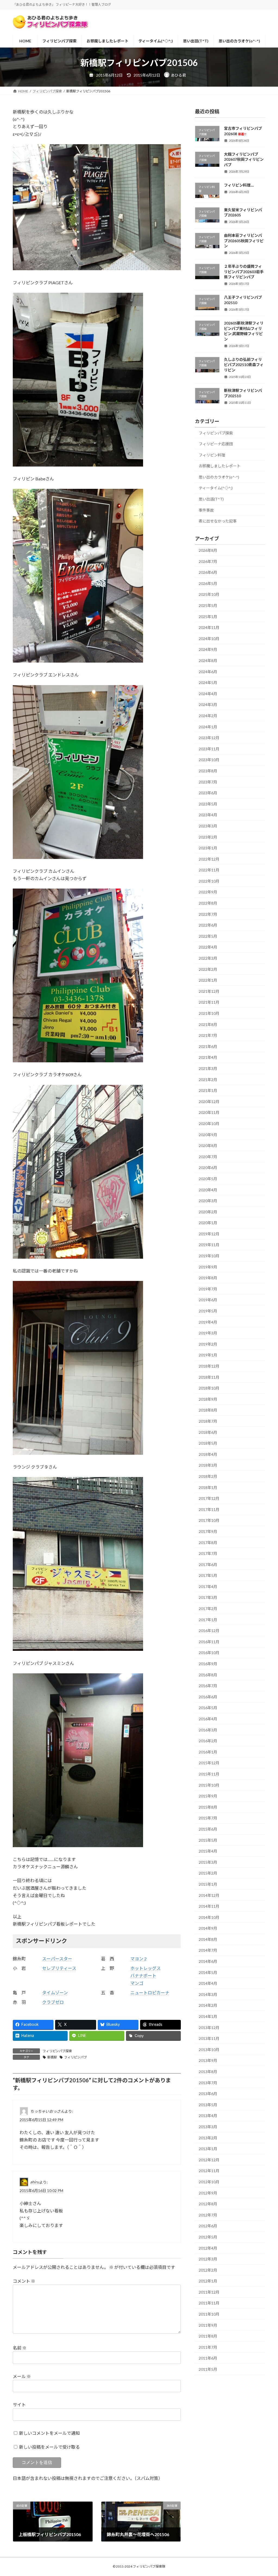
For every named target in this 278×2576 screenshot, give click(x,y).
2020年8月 (208, 1146)
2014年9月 (208, 1928)
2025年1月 (208, 617)
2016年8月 (208, 1675)
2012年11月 (209, 2171)
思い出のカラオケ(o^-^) (219, 477)
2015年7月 (208, 1818)
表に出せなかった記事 (218, 521)
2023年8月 (208, 771)
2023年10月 (209, 760)
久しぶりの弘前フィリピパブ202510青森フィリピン (244, 365)
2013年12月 (209, 2028)
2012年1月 (208, 2281)
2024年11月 (209, 627)
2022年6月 (208, 925)
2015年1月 (208, 1884)
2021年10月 (209, 1013)
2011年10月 (209, 2314)
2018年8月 (208, 1410)
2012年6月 (208, 2226)
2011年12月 (209, 2292)
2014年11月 (209, 1906)
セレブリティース (59, 1968)
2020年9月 (208, 1135)
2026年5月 (208, 583)
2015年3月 (208, 1862)
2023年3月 (208, 826)
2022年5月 (208, 936)
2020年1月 (208, 1223)
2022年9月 (208, 892)
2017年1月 (208, 1620)
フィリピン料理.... (239, 185)
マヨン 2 (138, 1959)
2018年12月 (209, 1366)
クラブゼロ (53, 2002)
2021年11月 (209, 1002)
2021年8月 (208, 1024)
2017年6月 (208, 1565)
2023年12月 (209, 738)
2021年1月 (208, 1090)
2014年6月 (208, 1961)
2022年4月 (208, 947)
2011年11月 (209, 2303)
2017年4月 (208, 1587)
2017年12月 (209, 1498)
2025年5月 (208, 605)
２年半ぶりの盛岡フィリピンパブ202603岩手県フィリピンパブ (244, 272)
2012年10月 (209, 2182)
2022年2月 (208, 969)
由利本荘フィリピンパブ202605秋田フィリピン (244, 241)
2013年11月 (209, 2038)
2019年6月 (208, 1300)
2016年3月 (208, 1730)
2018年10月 (209, 1388)
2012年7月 (208, 2215)
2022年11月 (209, 870)
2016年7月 (208, 1686)
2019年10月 (209, 1256)
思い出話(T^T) (211, 499)
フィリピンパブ (75, 2057)
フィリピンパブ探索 (57, 2051)
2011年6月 (208, 2358)
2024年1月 (208, 727)
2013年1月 (208, 2149)
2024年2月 (208, 716)
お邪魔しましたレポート (220, 466)
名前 (20, 2348)
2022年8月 (208, 903)
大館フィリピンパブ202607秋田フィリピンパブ (244, 159)
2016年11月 (209, 1642)
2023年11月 (209, 749)
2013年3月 (208, 2127)
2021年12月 (209, 991)
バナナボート (143, 1975)
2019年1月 (208, 1355)
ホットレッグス (146, 1968)
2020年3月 (208, 1201)
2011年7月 (208, 2347)
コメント (24, 2281)
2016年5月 (208, 1708)
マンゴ (137, 1983)
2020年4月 (208, 1190)
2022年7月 (208, 914)
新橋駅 (52, 2057)
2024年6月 (208, 672)
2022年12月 (209, 859)
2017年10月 (209, 1520)
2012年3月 (208, 2259)
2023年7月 (208, 782)
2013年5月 (208, 2105)
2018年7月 (208, 1421)
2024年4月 (208, 694)
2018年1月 (208, 1487)
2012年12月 (209, 2160)
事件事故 (206, 510)
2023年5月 (208, 804)
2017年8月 (208, 1542)
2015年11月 (209, 1774)
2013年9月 (208, 2060)
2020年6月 (208, 1168)
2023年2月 (208, 837)
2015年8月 (208, 1807)
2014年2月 (208, 2005)
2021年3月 (208, 1068)
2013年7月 (208, 2083)
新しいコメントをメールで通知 (49, 2433)
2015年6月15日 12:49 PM (41, 2120)
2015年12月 (209, 1763)
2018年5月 (208, 1443)
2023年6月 (208, 793)
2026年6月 (208, 572)
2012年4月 (208, 2248)
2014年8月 (208, 1939)
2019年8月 (208, 1278)
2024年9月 (208, 649)
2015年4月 (208, 1851)
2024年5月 (208, 683)
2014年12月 (209, 1895)
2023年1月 (208, 848)
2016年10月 (209, 1653)
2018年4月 (208, 1454)
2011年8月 (208, 2336)
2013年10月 (209, 2050)
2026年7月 (208, 561)
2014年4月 (208, 1983)
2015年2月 (208, 1873)
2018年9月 (208, 1399)
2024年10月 (209, 639)
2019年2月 (208, 1344)
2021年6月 (208, 1046)
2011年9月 (208, 2325)
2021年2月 (208, 1080)
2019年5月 (208, 1311)
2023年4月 (208, 815)
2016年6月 (208, 1697)
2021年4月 (208, 1057)
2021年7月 (208, 1035)
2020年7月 (208, 1157)
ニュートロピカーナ (150, 1993)
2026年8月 (208, 550)
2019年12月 (209, 1234)
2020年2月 (208, 1212)
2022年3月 (208, 958)
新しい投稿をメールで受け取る (49, 2447)
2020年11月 (209, 1112)
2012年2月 (208, 2270)
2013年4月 (208, 2116)
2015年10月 (209, 1785)
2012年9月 (208, 2193)
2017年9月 (208, 1531)
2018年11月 (209, 1377)
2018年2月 (208, 1476)
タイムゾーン (55, 1993)
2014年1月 (208, 2016)
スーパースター (57, 1959)
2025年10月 (209, 594)
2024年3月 (208, 705)
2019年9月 (208, 1267)
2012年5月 (208, 2237)
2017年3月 (208, 1597)
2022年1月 (208, 980)
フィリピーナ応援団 (216, 444)
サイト (19, 2405)
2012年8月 (208, 2204)
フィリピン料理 (212, 455)
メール (22, 2376)
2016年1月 (208, 1752)
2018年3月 (208, 1465)
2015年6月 (208, 1829)
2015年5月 (208, 1840)
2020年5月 (208, 1179)
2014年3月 (208, 1994)
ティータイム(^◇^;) (216, 488)
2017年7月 (208, 1553)
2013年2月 (208, 2138)
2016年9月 (208, 1664)
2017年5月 (208, 1575)
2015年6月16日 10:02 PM (41, 2191)
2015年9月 (208, 1796)
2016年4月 (208, 1719)
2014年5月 (208, 1972)
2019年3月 (208, 1333)
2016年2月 (208, 1741)
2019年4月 (208, 1322)
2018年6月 (208, 1432)
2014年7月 (208, 1950)
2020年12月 (209, 1102)
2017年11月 (209, 1509)
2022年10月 (209, 881)
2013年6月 (208, 2094)
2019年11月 (209, 1245)
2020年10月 (209, 1124)
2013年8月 (208, 2072)
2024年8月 (208, 661)
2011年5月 (208, 2369)
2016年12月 (209, 1631)
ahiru (35, 2182)
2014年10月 (209, 1917)
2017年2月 (208, 1609)
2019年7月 (208, 1289)
